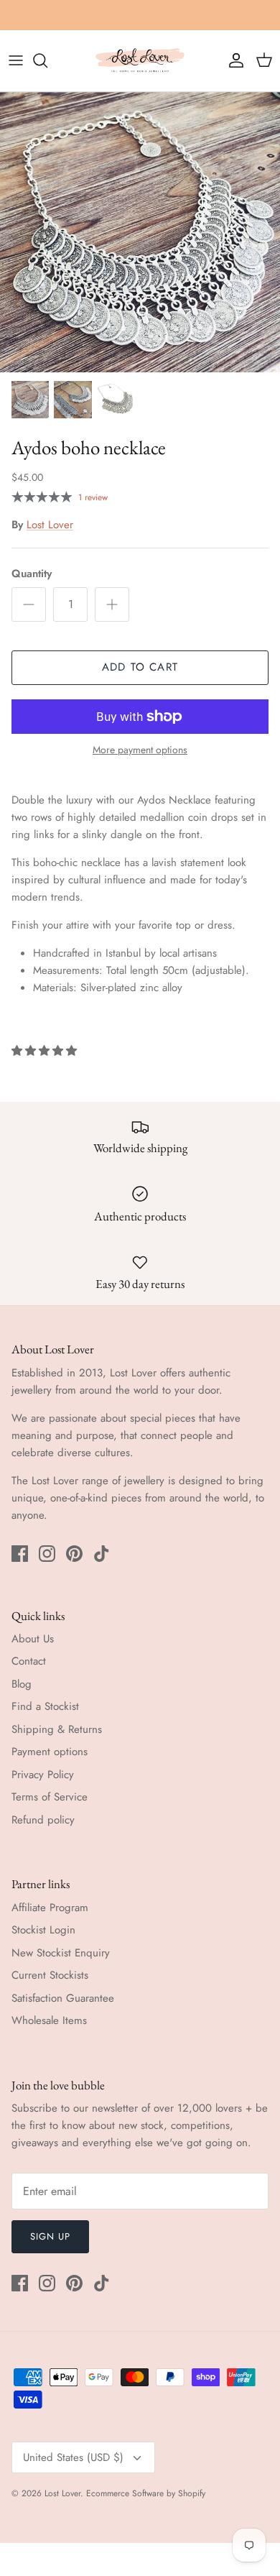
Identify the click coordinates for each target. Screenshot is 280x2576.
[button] (46, 1051)
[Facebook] (20, 1554)
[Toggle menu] (16, 60)
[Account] (233, 60)
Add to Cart (140, 667)
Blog (22, 1684)
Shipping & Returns (57, 1729)
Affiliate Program (50, 1908)
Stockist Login (43, 1930)
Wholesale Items (49, 2020)
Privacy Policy (43, 1775)
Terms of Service (50, 1797)
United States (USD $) (73, 2457)
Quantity (32, 574)
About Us (33, 1639)
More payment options (140, 750)
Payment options (50, 1752)
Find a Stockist (45, 1706)
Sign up (50, 2236)
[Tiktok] (102, 1554)
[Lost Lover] (140, 61)
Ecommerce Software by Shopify (146, 2493)
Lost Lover (50, 525)
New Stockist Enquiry (61, 1953)
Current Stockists (50, 1975)
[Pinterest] (74, 1554)
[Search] (47, 60)
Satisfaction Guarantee (63, 1998)
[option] (140, 232)
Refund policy (43, 1820)
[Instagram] (47, 1554)
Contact (29, 1661)
